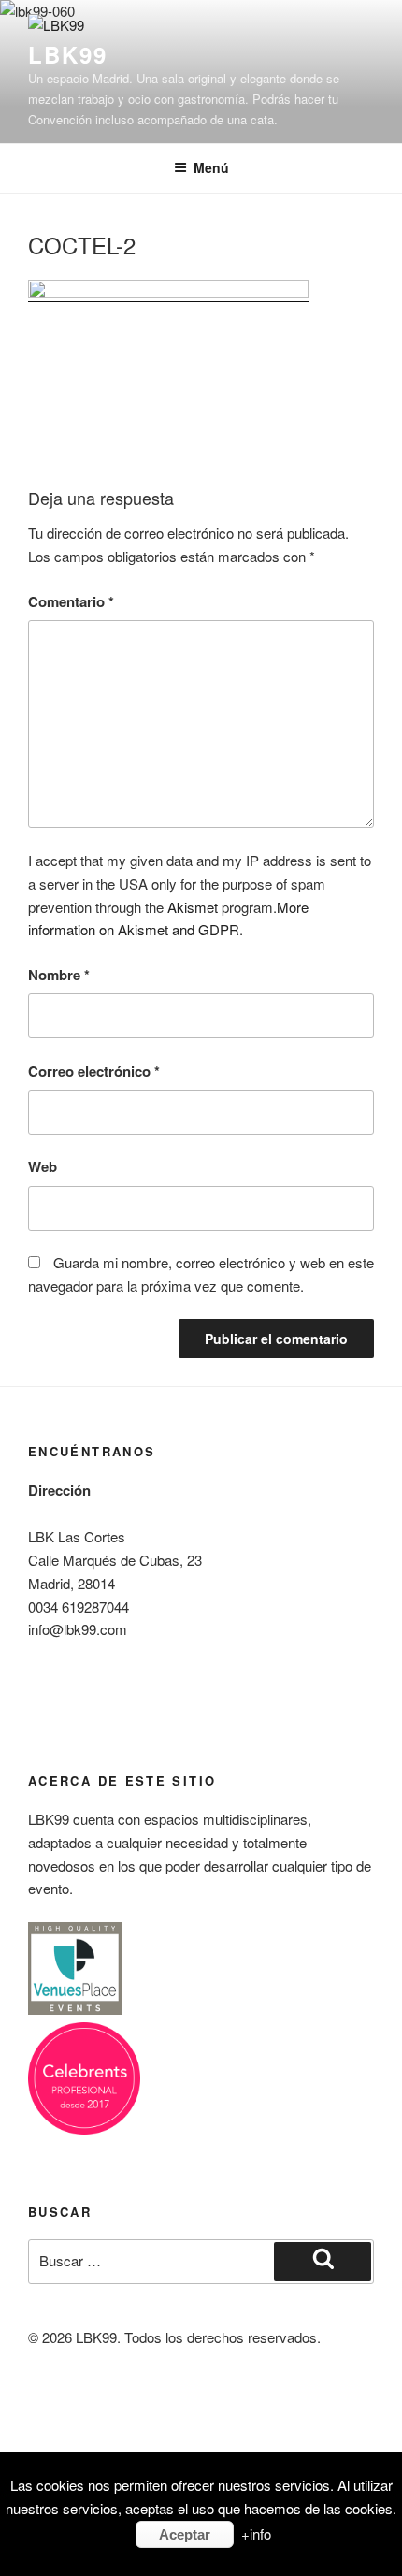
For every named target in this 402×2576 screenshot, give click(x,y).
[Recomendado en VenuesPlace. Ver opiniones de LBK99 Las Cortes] (75, 2010)
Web (43, 1166)
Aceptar (185, 2534)
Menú (211, 167)
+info (256, 2533)
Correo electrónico (94, 1071)
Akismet (193, 907)
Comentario (71, 601)
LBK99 (68, 54)
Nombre (59, 975)
